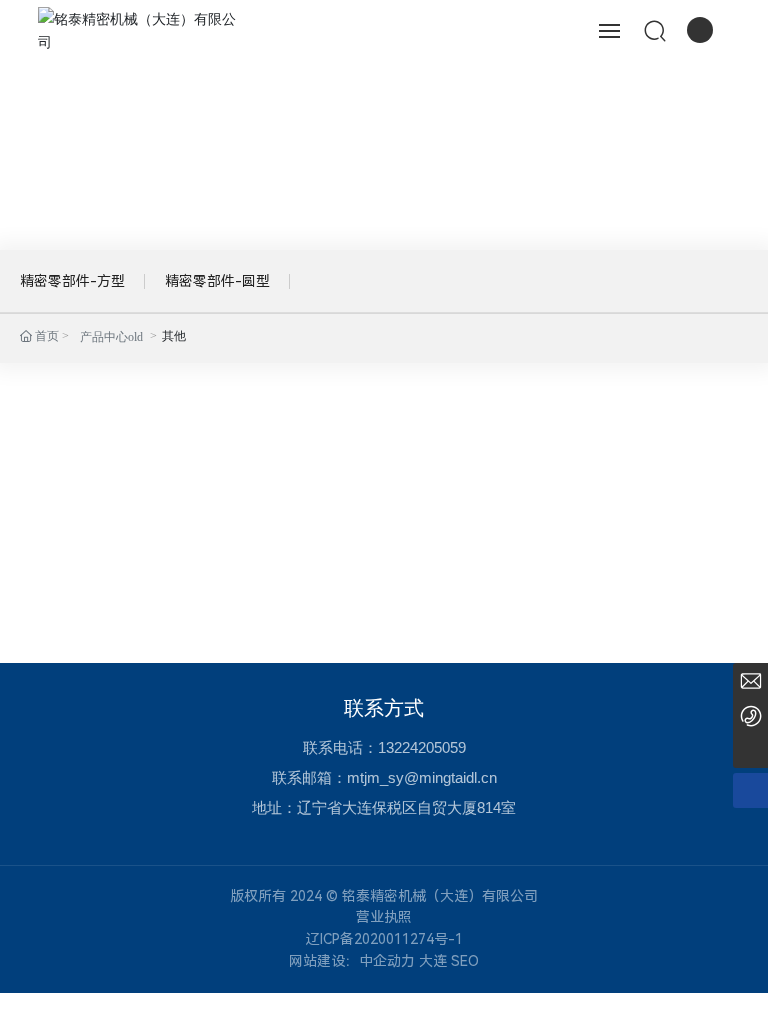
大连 (433, 961)
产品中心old (111, 337)
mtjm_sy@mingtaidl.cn (422, 777)
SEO (465, 961)
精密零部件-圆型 (217, 281)
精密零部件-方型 (72, 281)
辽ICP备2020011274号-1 (384, 939)
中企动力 (387, 961)
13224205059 (422, 747)
